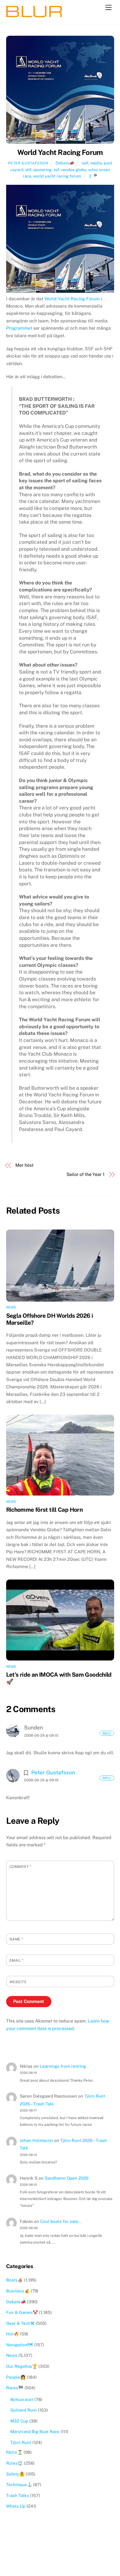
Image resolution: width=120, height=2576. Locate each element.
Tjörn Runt (21, 2442)
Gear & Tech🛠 (20, 2323)
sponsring (42, 170)
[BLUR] (34, 15)
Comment (21, 1867)
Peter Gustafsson (28, 163)
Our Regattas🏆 (22, 2366)
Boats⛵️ (15, 2280)
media (96, 163)
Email (17, 1960)
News (11, 1307)
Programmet (19, 328)
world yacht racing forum (57, 176)
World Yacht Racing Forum (60, 152)
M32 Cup (19, 2421)
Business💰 (18, 2291)
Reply (107, 1733)
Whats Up (16, 2506)
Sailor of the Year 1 (86, 1174)
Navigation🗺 (20, 2345)
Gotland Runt (24, 2410)
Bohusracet (22, 2399)
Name (16, 1939)
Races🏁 (15, 2388)
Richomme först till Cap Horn (45, 1510)
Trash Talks (18, 2495)
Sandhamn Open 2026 (67, 2178)
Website (18, 1982)
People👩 (16, 2377)
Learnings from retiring (63, 2066)
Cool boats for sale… (61, 2221)
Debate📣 (65, 163)
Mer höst (24, 1165)
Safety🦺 (15, 2474)
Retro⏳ (14, 2452)
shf (28, 170)
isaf (85, 163)
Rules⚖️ (15, 2463)
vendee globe (74, 170)
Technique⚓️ (19, 2485)
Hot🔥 (13, 2334)
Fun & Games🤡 (22, 2312)
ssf (56, 170)
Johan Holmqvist (36, 2140)
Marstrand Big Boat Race (35, 2432)
